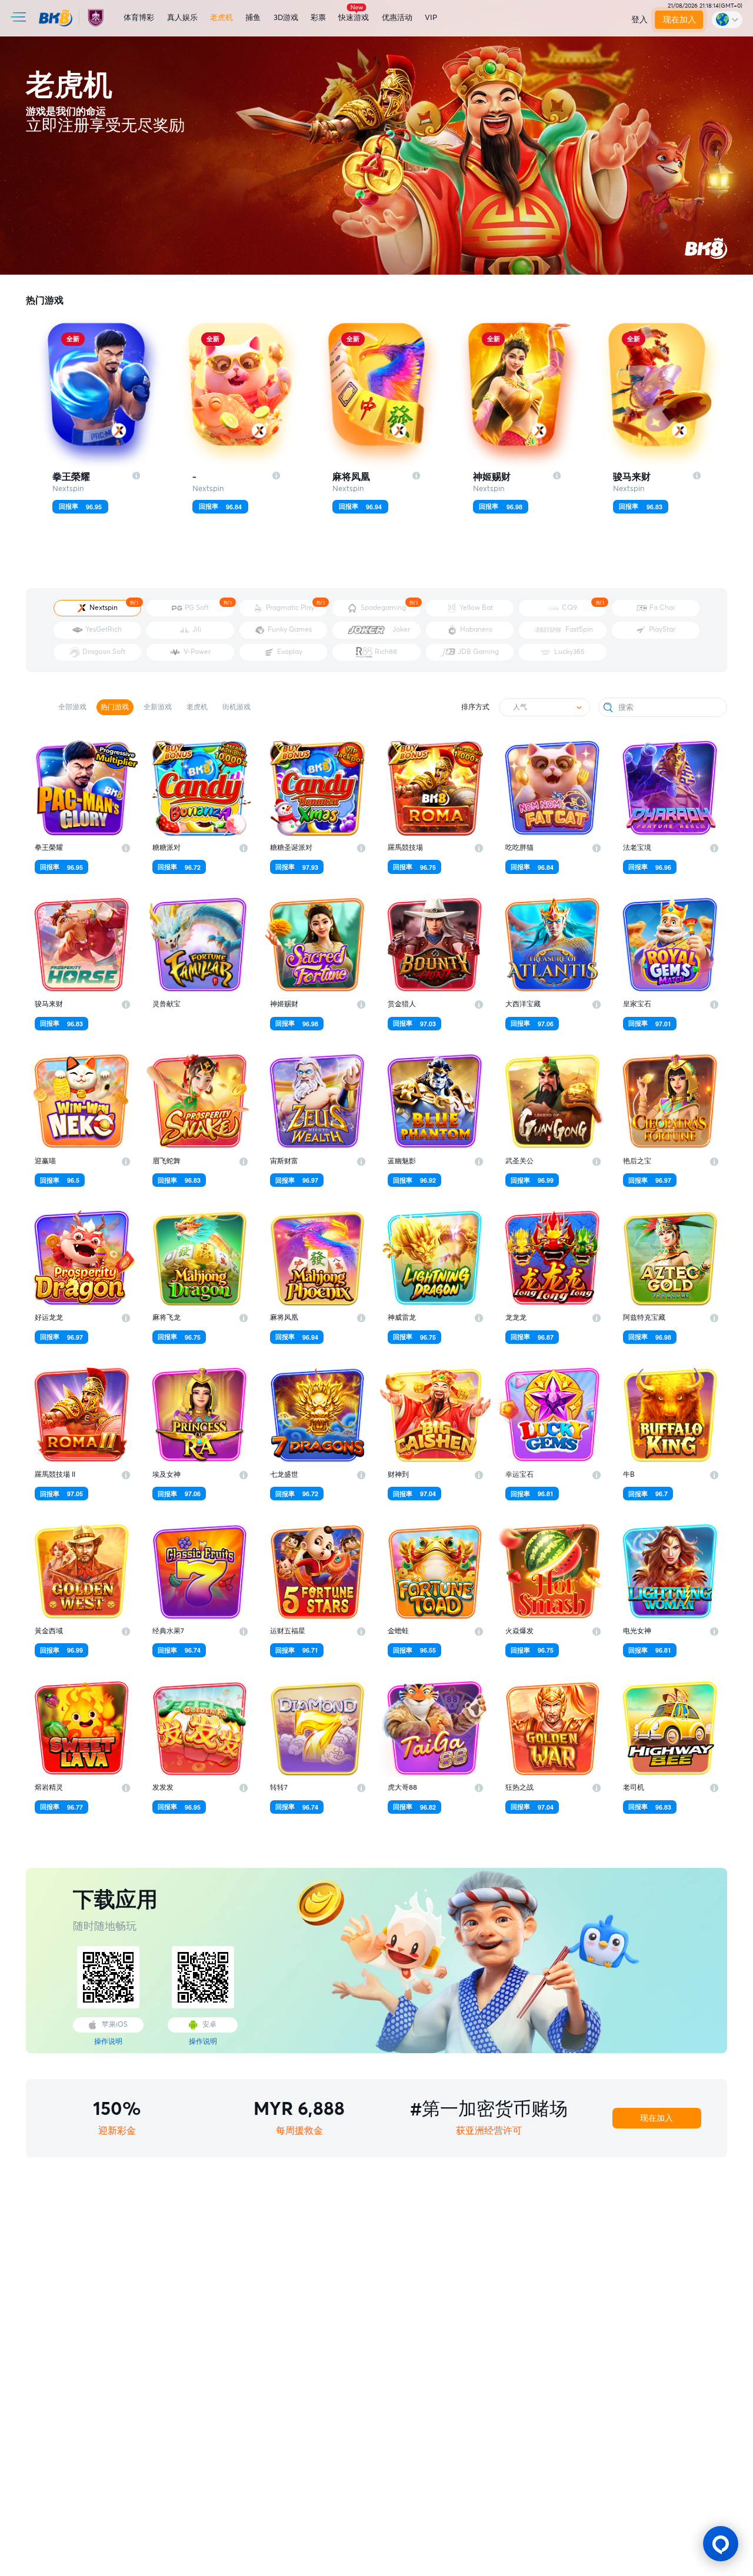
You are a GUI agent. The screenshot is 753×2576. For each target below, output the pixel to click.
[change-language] (727, 19)
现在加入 (679, 20)
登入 (639, 20)
